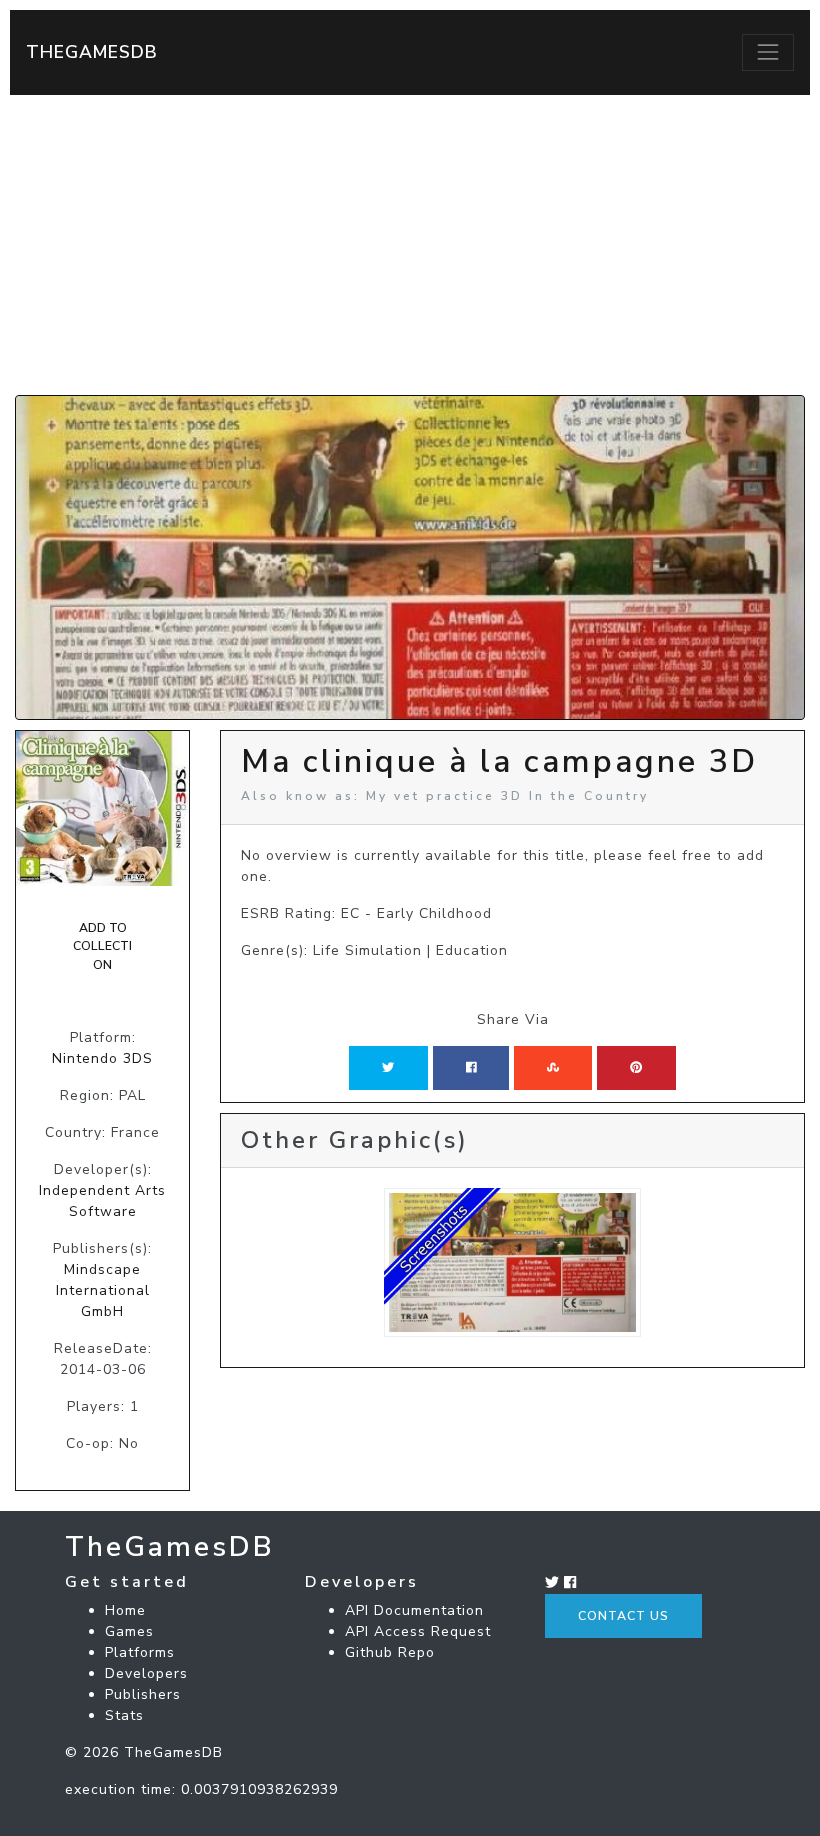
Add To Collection (102, 946)
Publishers (143, 1694)
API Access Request (418, 1631)
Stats (124, 1715)
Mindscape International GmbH (103, 1290)
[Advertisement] (410, 245)
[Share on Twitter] (388, 1068)
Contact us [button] (623, 1616)
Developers (146, 1673)
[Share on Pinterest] (636, 1068)
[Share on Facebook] (471, 1068)
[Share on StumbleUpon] (553, 1068)
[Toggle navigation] (768, 52)
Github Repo (390, 1652)
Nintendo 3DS (102, 1058)
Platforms (140, 1652)
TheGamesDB (92, 52)
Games (129, 1631)
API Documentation (414, 1610)
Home (125, 1610)
